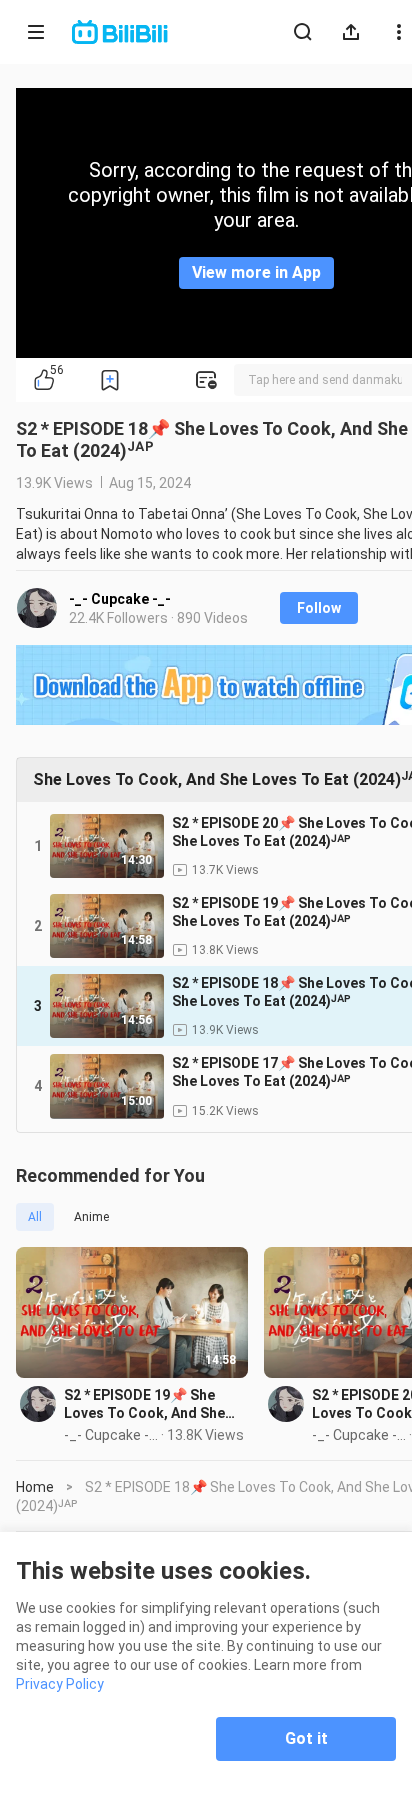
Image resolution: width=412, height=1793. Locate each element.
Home (35, 1487)
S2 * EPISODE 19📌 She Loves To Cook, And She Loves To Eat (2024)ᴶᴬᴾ (144, 1404)
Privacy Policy (60, 1684)
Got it (306, 1738)
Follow (319, 608)
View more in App (256, 272)
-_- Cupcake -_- (120, 599)
